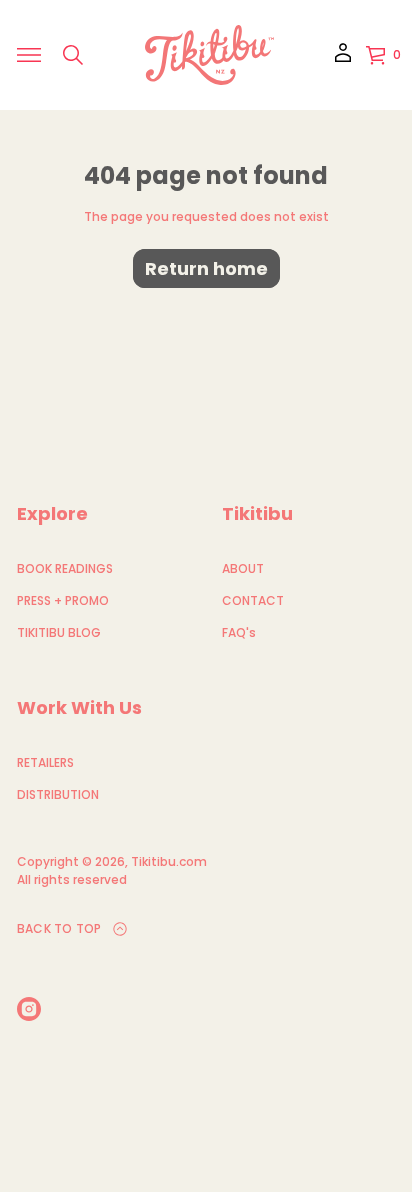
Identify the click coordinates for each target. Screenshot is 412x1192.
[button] (73, 55)
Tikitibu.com (169, 861)
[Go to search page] (73, 55)
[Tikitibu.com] (209, 55)
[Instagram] (29, 1009)
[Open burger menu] (29, 55)
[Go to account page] (343, 59)
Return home (206, 268)
